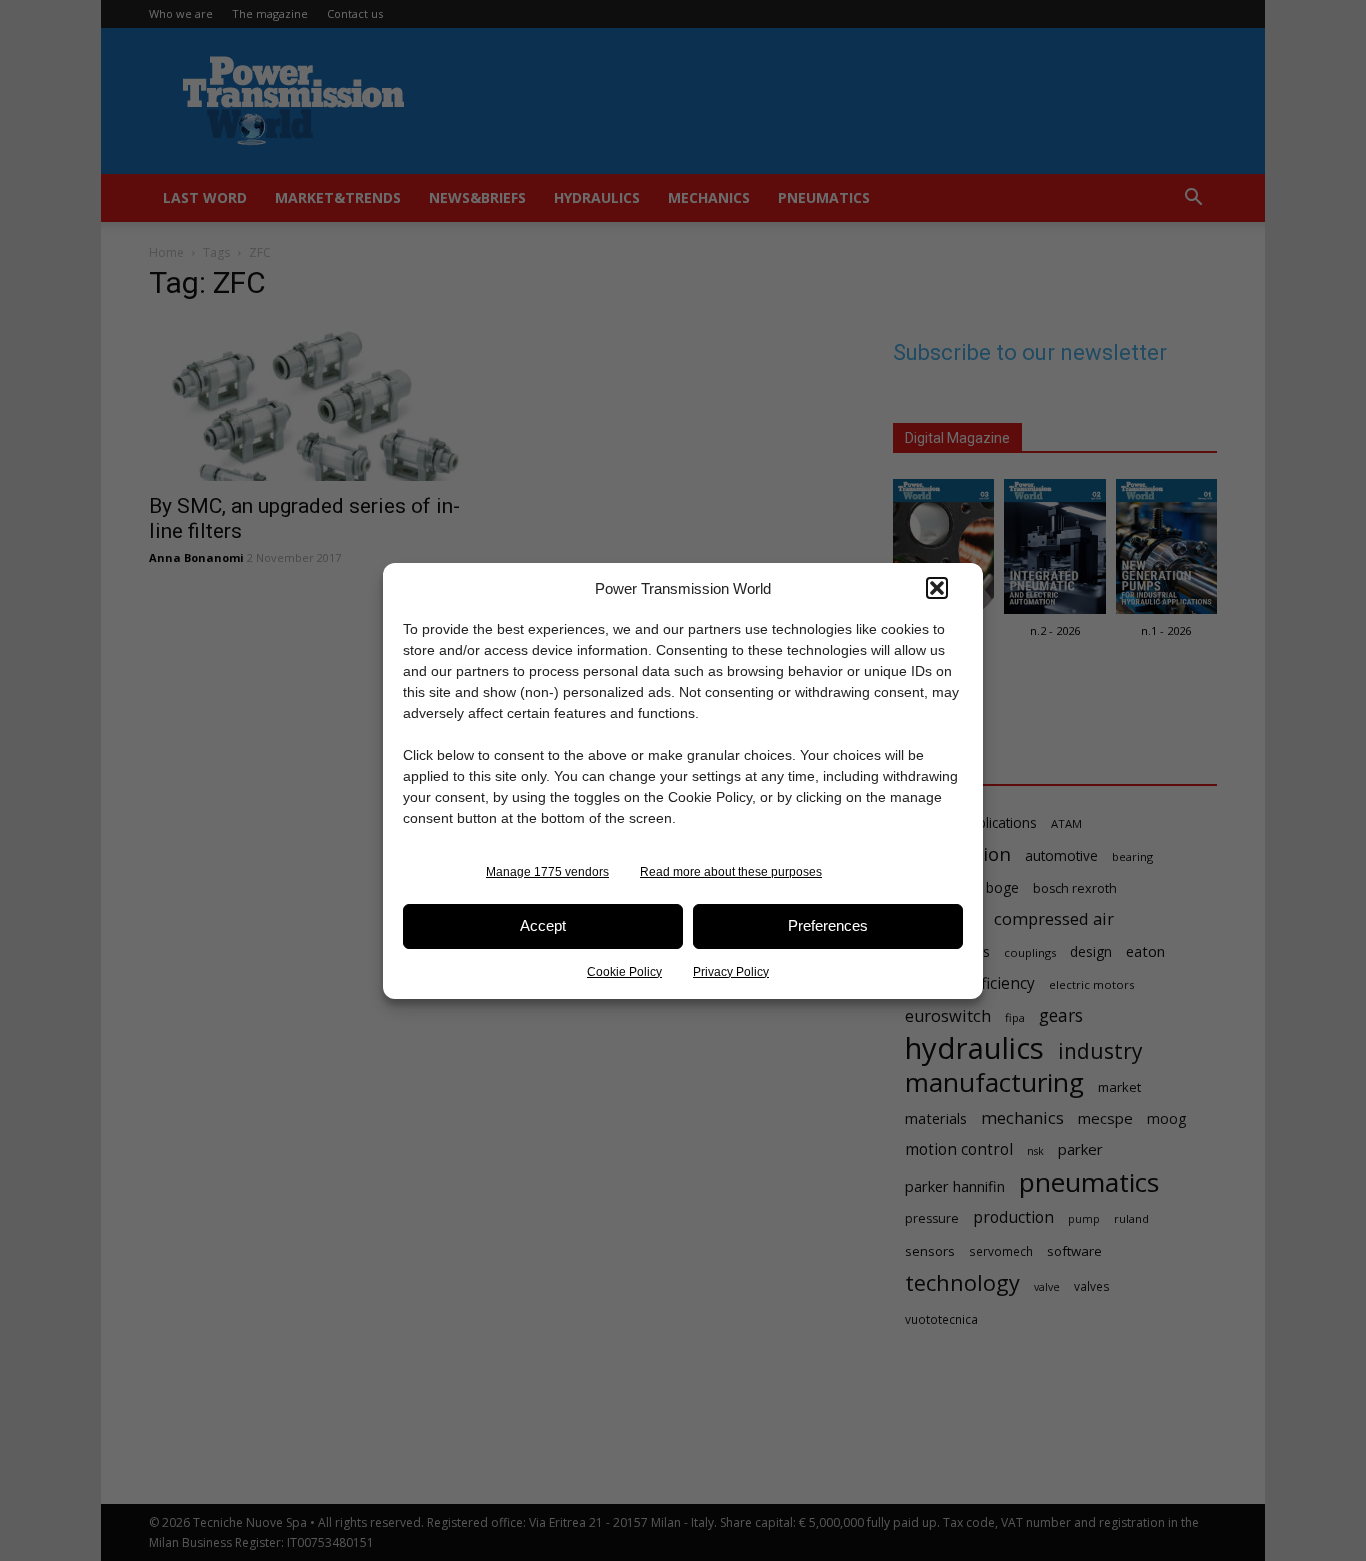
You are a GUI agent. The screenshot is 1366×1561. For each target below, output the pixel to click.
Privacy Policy (731, 972)
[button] (937, 588)
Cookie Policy (624, 972)
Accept (543, 925)
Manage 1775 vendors (547, 872)
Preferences (828, 925)
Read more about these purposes (731, 872)
